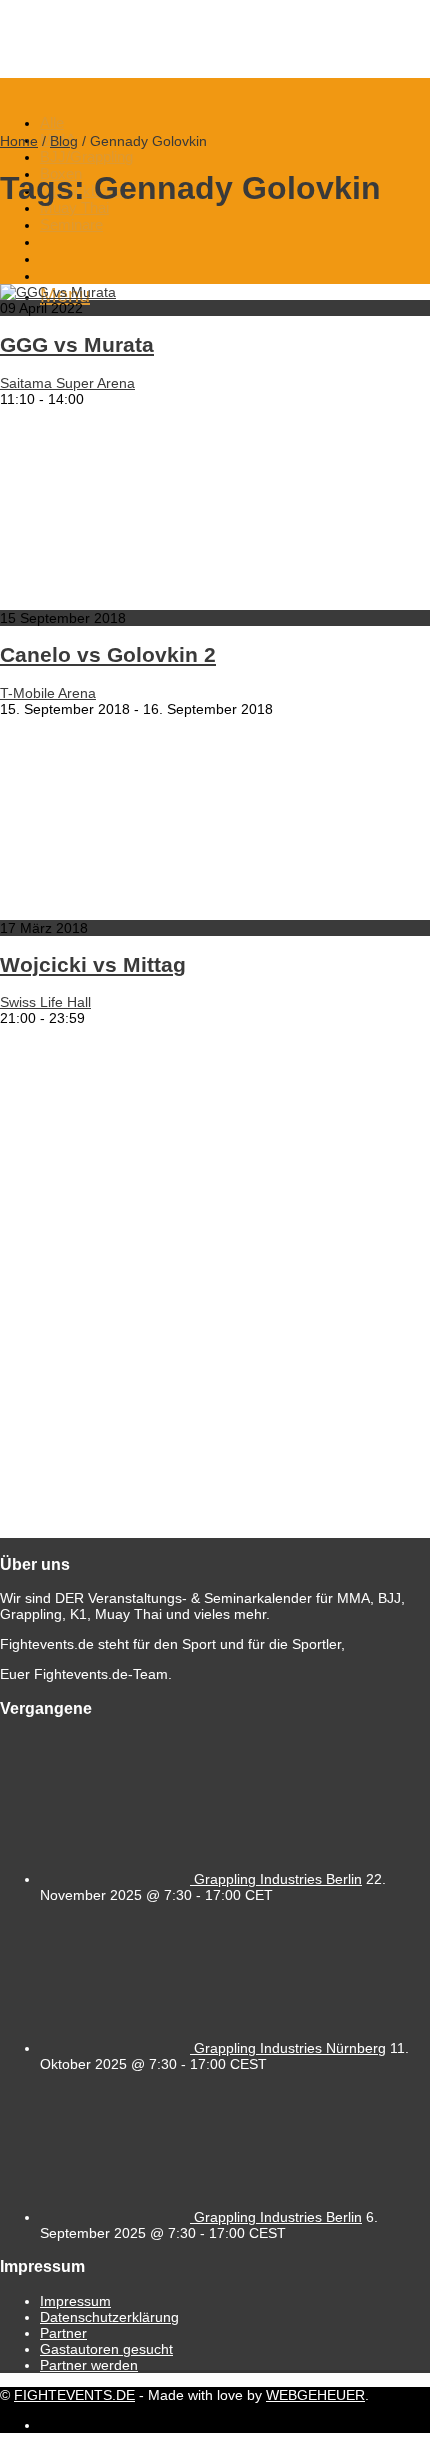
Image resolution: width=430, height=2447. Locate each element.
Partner (63, 2333)
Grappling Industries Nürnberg (290, 2048)
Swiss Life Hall (45, 1002)
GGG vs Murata (77, 344)
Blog (64, 141)
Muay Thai (74, 207)
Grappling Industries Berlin (278, 1879)
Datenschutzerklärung (109, 2317)
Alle (52, 122)
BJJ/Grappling (86, 156)
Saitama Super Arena (67, 383)
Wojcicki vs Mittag (93, 964)
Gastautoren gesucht (106, 2349)
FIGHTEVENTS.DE (74, 2395)
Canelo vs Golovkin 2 (108, 654)
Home (19, 141)
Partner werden (89, 2365)
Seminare (71, 224)
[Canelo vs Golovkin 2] (200, 602)
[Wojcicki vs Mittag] (200, 912)
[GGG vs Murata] (58, 292)
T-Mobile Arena (48, 693)
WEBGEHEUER (315, 2395)
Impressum (75, 2301)
